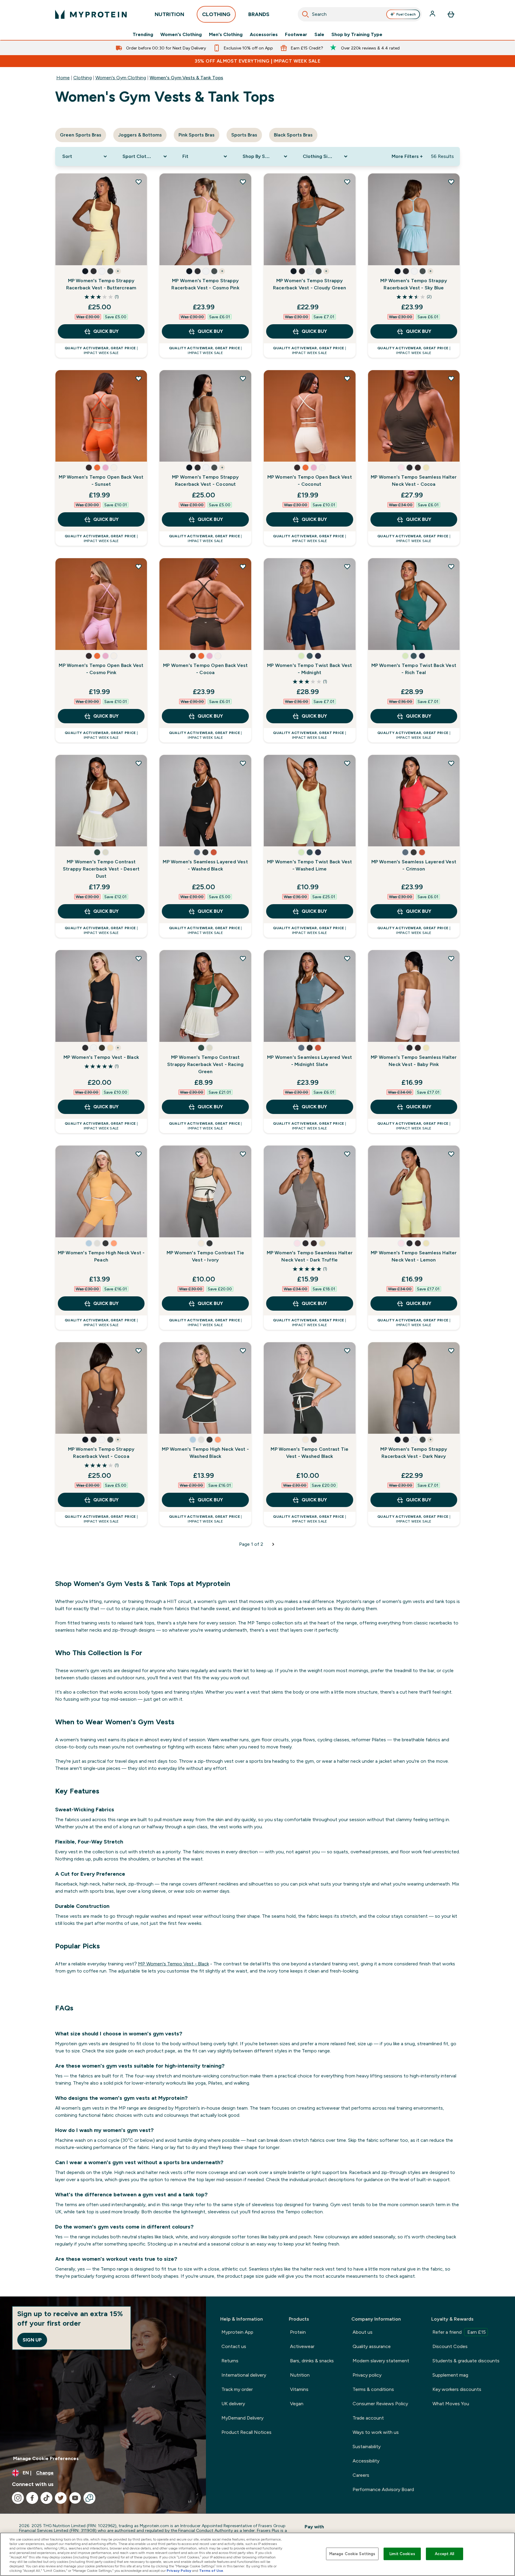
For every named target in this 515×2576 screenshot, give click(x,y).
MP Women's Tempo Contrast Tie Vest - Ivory (205, 1256)
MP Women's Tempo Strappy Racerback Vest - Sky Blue (414, 284)
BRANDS (259, 14)
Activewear (302, 2346)
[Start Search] (305, 14)
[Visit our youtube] (75, 2498)
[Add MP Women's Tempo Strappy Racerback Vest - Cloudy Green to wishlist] (347, 182)
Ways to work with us (376, 2432)
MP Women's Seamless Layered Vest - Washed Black (205, 865)
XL (67, 255)
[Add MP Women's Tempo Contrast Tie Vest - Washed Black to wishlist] (347, 1351)
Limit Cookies (402, 2554)
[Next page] (273, 1544)
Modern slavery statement (381, 2361)
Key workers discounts (457, 2389)
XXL (87, 255)
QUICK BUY (106, 331)
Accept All (445, 2554)
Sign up (32, 2340)
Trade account (368, 2418)
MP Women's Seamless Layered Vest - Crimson (414, 865)
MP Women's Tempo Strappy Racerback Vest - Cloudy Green (310, 284)
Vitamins (299, 2389)
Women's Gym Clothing (121, 78)
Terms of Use (211, 2571)
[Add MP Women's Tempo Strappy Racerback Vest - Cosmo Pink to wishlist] (243, 182)
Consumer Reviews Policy (380, 2404)
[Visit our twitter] (61, 2498)
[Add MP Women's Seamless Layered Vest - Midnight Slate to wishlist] (347, 958)
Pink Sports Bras (197, 135)
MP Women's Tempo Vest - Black (101, 1057)
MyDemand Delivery (242, 2418)
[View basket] (451, 14)
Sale (319, 35)
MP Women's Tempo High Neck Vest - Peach (101, 1256)
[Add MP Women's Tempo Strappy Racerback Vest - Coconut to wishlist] (243, 378)
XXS (67, 1014)
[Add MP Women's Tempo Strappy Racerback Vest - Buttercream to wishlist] (139, 182)
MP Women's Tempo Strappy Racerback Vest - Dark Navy (414, 1453)
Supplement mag (450, 2375)
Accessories (264, 35)
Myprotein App (237, 2332)
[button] (85, 271)
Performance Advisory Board (383, 2489)
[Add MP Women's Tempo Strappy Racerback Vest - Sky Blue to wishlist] (451, 182)
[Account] (433, 14)
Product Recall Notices (246, 2432)
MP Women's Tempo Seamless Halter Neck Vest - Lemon (414, 1256)
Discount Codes (450, 2346)
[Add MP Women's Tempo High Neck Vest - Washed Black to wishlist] (243, 1351)
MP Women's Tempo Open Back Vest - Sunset (101, 481)
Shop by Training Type (357, 35)
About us (363, 2332)
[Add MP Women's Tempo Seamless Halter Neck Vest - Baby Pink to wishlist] (451, 958)
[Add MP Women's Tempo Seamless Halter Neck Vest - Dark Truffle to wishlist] (347, 1154)
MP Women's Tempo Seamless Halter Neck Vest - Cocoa (414, 481)
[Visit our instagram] (18, 2498)
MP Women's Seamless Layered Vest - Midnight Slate (310, 1061)
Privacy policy (367, 2375)
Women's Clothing (181, 35)
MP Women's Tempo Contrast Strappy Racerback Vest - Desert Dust (101, 869)
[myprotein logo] (91, 14)
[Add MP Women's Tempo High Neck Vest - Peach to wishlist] (139, 1154)
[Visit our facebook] (32, 2498)
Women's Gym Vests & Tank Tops (186, 78)
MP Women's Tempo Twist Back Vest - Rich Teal (414, 669)
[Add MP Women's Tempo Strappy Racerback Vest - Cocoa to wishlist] (139, 1351)
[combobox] (360, 14)
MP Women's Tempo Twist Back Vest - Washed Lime (310, 865)
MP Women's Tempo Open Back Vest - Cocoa (205, 669)
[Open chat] (89, 2498)
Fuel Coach (406, 14)
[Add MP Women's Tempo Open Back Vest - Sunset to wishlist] (139, 378)
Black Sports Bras (293, 135)
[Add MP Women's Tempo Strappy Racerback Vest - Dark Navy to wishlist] (451, 1351)
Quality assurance (372, 2346)
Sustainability (367, 2447)
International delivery (244, 2375)
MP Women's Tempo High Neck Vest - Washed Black (205, 1453)
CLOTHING (216, 14)
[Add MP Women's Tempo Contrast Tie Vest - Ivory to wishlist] (243, 1154)
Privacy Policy (179, 2571)
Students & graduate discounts (466, 2361)
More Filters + (407, 156)
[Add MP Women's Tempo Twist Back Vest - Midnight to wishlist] (347, 567)
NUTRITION (169, 14)
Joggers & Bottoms (140, 135)
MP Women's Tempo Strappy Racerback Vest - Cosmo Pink (205, 284)
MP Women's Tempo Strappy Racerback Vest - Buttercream (101, 284)
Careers (361, 2475)
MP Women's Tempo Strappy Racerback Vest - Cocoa (101, 1453)
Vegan (297, 2404)
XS (67, 237)
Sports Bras (244, 135)
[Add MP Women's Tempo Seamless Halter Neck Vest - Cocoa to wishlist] (451, 378)
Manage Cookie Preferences (46, 2458)
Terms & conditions (373, 2389)
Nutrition (300, 2375)
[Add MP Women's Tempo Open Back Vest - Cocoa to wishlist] (243, 567)
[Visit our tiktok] (46, 2498)
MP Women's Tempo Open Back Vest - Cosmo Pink (101, 669)
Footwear (296, 35)
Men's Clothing (226, 35)
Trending (143, 35)
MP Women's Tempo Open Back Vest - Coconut (310, 481)
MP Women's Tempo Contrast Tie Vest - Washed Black (310, 1453)
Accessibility (366, 2461)
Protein (298, 2332)
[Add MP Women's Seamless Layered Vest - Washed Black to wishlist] (243, 763)
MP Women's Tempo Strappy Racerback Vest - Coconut (205, 481)
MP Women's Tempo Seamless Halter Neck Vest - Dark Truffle (310, 1256)
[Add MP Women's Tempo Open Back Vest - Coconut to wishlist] (347, 378)
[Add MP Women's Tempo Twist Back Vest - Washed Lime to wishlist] (347, 763)
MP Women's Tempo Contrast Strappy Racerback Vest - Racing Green (205, 1064)
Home (63, 78)
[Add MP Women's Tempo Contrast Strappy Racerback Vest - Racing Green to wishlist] (243, 958)
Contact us (234, 2346)
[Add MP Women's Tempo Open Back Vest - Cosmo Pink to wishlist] (139, 567)
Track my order (237, 2389)
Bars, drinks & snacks (312, 2361)
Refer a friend (459, 2332)
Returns (230, 2361)
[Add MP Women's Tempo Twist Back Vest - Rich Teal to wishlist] (451, 567)
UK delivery (233, 2404)
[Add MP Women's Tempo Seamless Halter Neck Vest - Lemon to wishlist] (451, 1154)
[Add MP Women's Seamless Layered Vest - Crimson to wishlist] (451, 763)
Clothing (83, 78)
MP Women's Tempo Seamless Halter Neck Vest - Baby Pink (414, 1061)
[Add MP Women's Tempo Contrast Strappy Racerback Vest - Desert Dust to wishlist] (139, 763)
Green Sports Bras (81, 135)
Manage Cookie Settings (352, 2554)
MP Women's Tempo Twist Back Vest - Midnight (310, 669)
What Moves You (451, 2404)
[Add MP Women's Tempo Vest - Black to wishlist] (139, 958)
